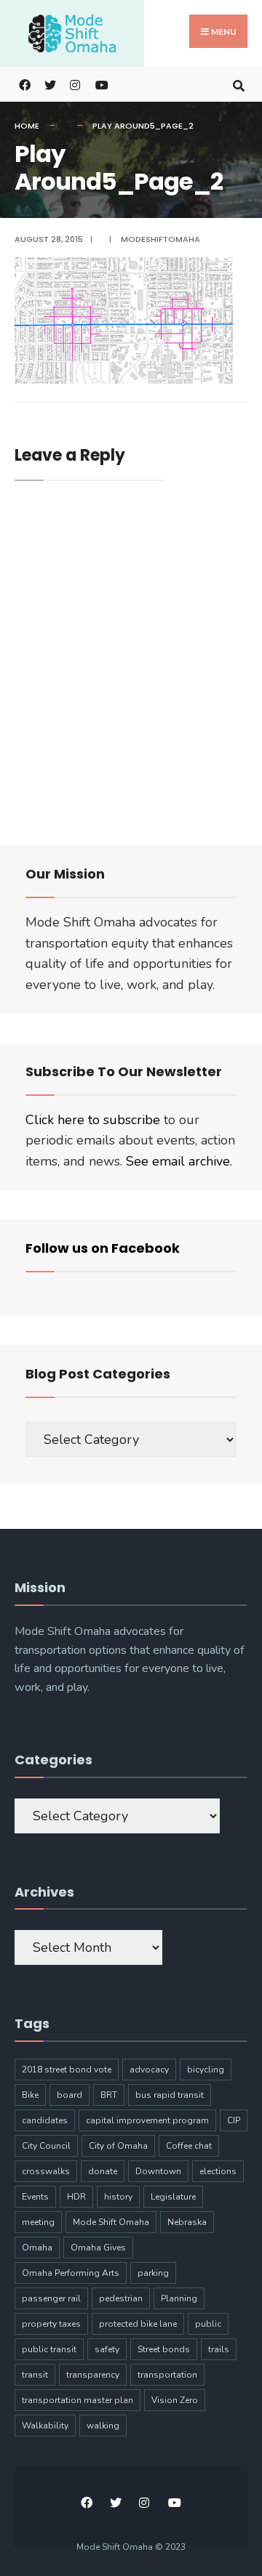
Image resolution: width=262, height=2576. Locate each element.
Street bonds (164, 2349)
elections (218, 2171)
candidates (45, 2120)
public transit (49, 2349)
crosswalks (46, 2171)
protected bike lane (138, 2324)
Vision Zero (175, 2400)
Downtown (158, 2171)
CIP (234, 2120)
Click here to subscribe (93, 1120)
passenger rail (51, 2298)
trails (219, 2349)
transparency (93, 2375)
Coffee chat (189, 2146)
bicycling (206, 2070)
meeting (38, 2222)
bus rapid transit (170, 2095)
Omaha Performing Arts (71, 2273)
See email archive (178, 1161)
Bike (30, 2095)
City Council (46, 2146)
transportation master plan (78, 2400)
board (70, 2095)
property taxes (51, 2324)
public (208, 2324)
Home (27, 126)
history (118, 2197)
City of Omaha (118, 2146)
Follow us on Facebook (103, 1248)
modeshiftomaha (160, 239)
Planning (179, 2298)
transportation (167, 2375)
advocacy (149, 2070)
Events (35, 2197)
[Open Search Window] (238, 84)
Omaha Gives (98, 2248)
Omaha (37, 2248)
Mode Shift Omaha (111, 2222)
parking (153, 2273)
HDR (76, 2197)
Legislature (173, 2197)
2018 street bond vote (67, 2070)
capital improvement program (147, 2120)
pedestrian (121, 2298)
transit (35, 2375)
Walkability (45, 2426)
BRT (109, 2095)
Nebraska (187, 2222)
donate (103, 2171)
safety (107, 2349)
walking (103, 2426)
